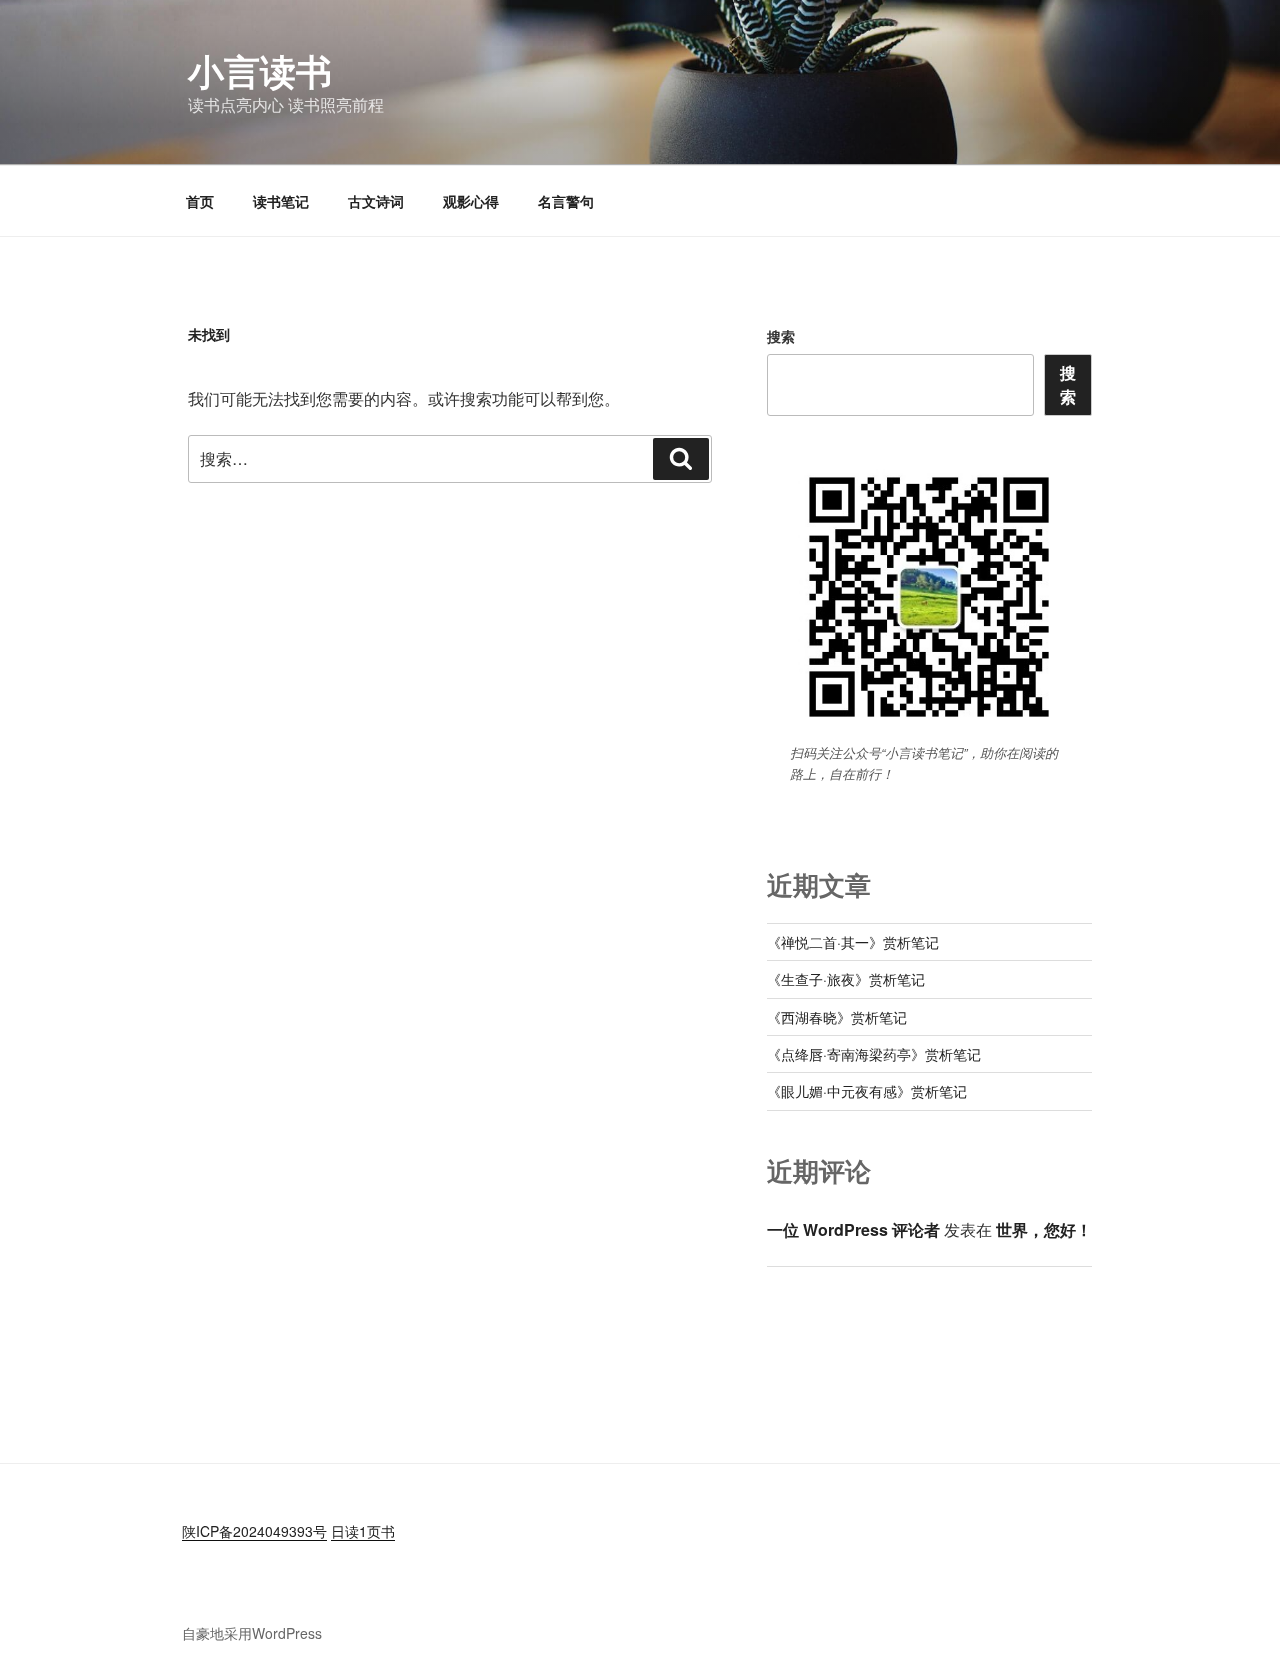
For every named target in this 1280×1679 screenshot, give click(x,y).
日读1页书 (363, 1531)
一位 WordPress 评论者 (853, 1229)
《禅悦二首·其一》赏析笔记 (853, 942)
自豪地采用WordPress (252, 1633)
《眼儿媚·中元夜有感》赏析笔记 (867, 1091)
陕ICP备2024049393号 (254, 1531)
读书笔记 (281, 201)
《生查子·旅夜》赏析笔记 (846, 979)
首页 (200, 201)
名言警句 (566, 201)
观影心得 (471, 201)
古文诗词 (376, 201)
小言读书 (260, 70)
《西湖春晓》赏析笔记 (837, 1017)
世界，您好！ (1044, 1229)
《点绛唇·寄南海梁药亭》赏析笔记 (874, 1054)
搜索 (781, 336)
